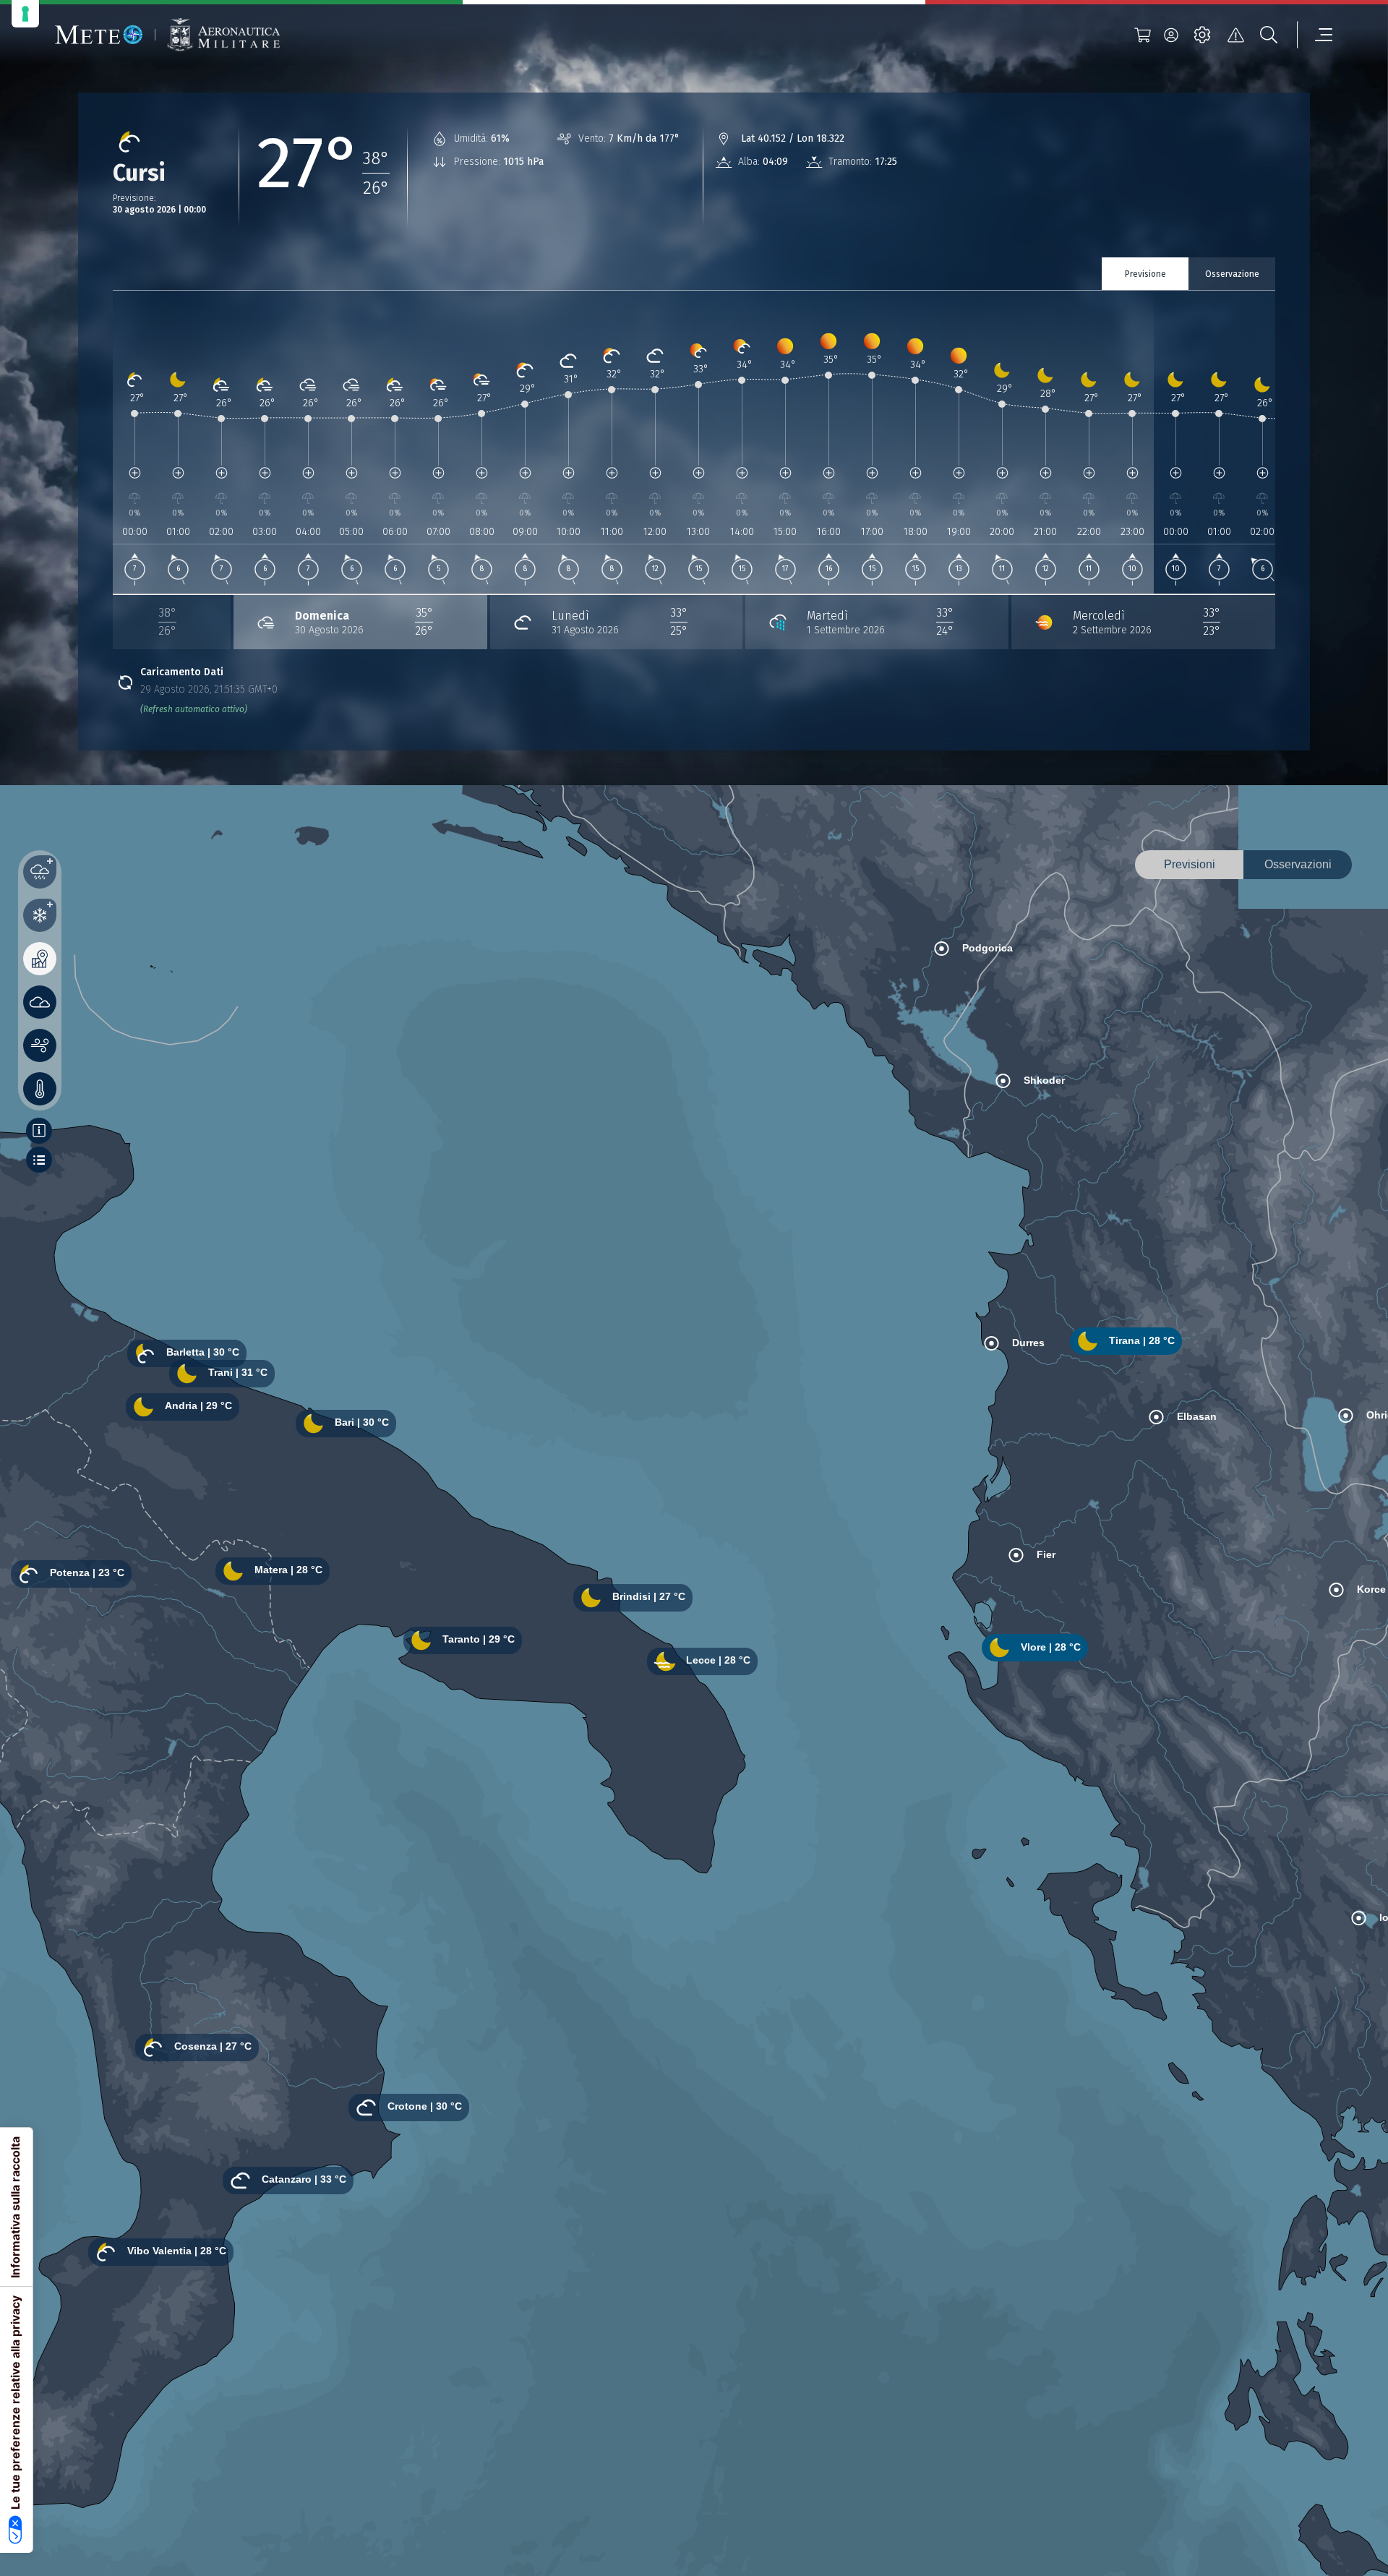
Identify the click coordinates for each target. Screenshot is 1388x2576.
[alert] (1235, 35)
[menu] (1315, 35)
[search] (1269, 35)
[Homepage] (99, 35)
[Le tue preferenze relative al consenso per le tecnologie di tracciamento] (25, 14)
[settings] (1202, 35)
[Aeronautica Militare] (223, 35)
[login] (1171, 35)
